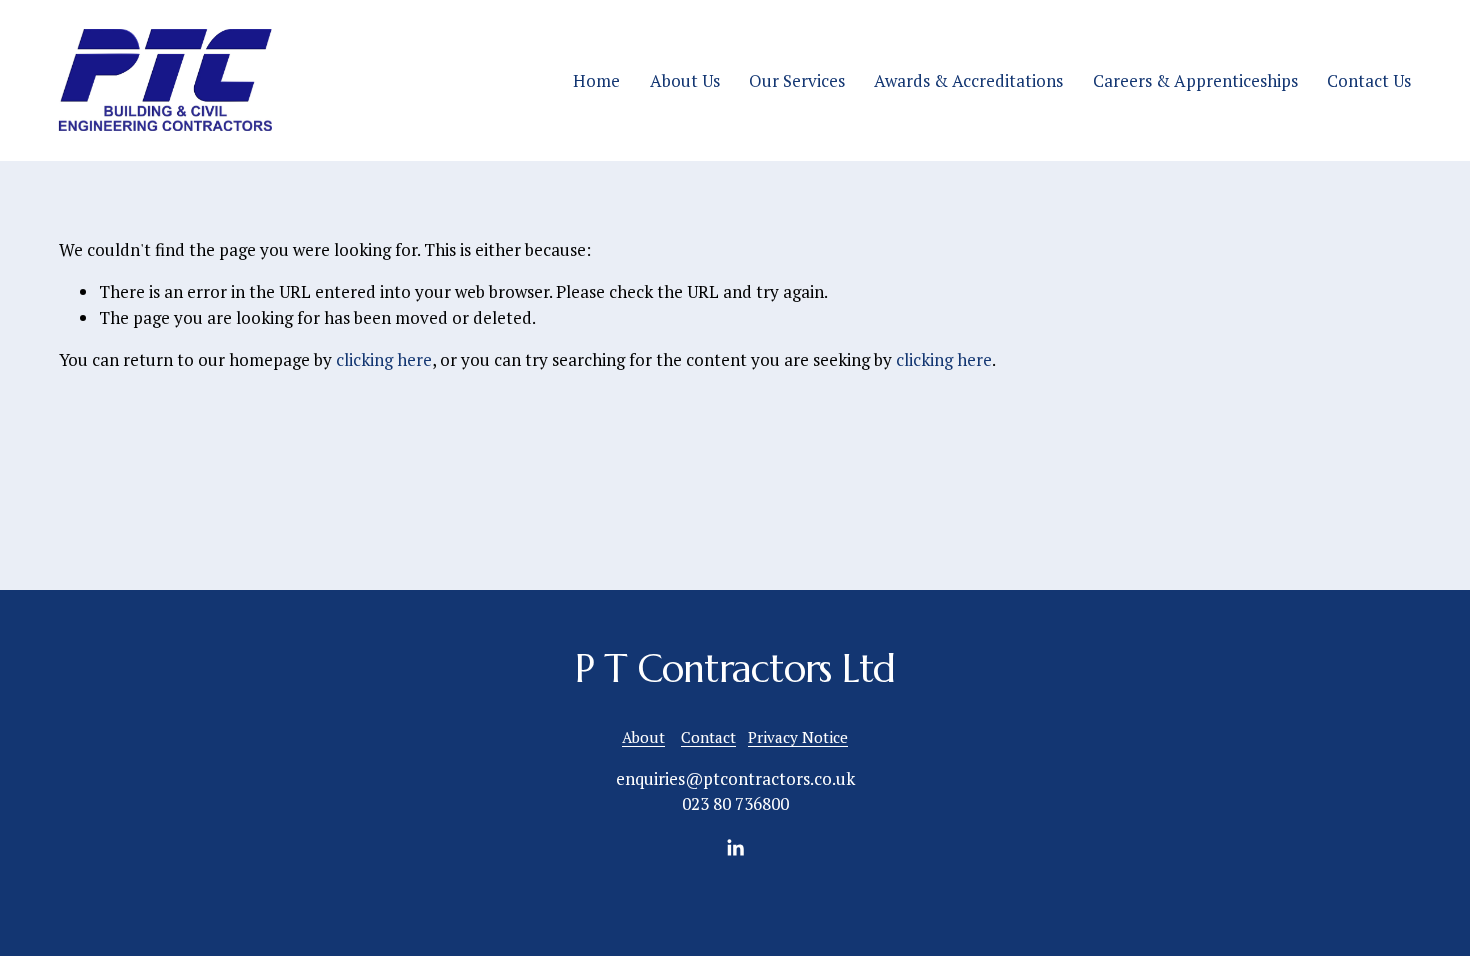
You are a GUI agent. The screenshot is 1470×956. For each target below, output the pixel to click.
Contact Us (1369, 80)
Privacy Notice (798, 737)
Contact (708, 737)
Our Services (797, 80)
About (643, 737)
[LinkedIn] (735, 848)
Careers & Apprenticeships (1195, 80)
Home (596, 80)
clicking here (384, 359)
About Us (685, 80)
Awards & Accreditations (968, 80)
